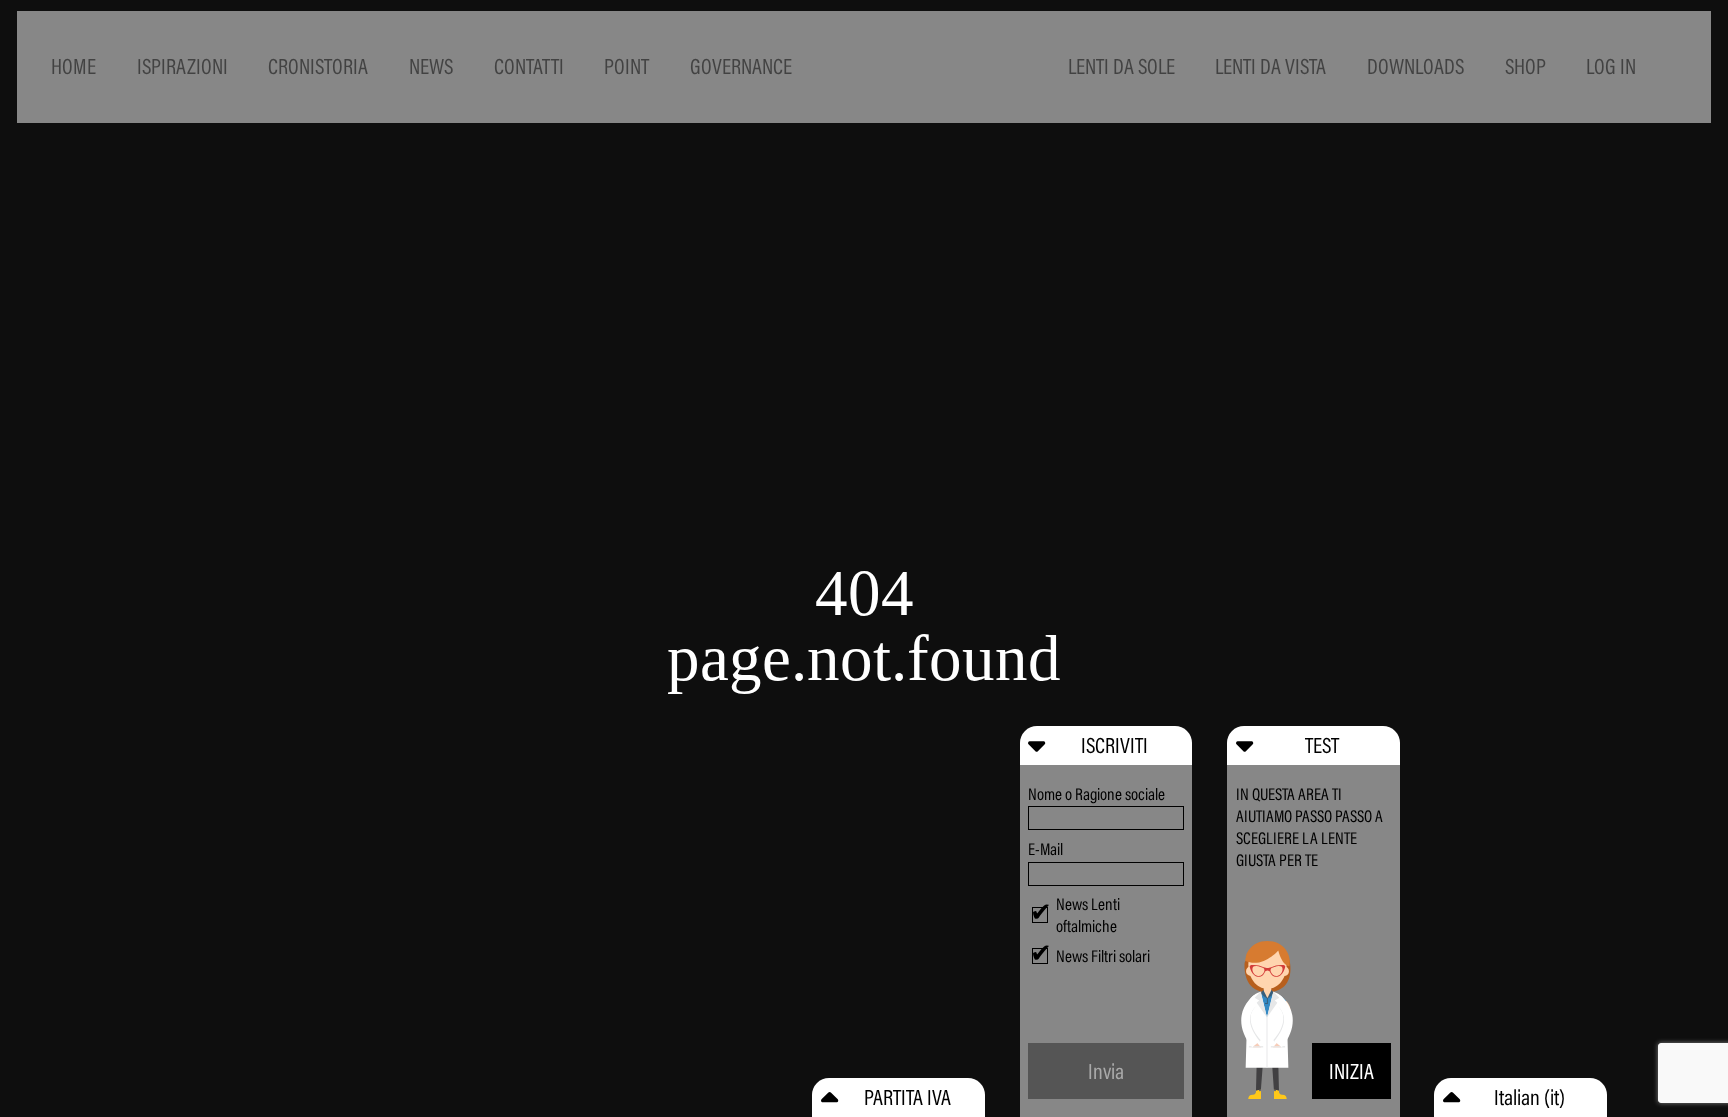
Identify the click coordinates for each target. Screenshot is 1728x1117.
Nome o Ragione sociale (1096, 794)
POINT (626, 66)
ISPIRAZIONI (182, 66)
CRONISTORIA (318, 66)
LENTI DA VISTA (1270, 66)
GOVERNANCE (741, 66)
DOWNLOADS (1415, 66)
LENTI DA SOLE (1121, 66)
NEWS (431, 66)
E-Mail (1045, 849)
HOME (73, 66)
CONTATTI (529, 66)
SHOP (1525, 66)
